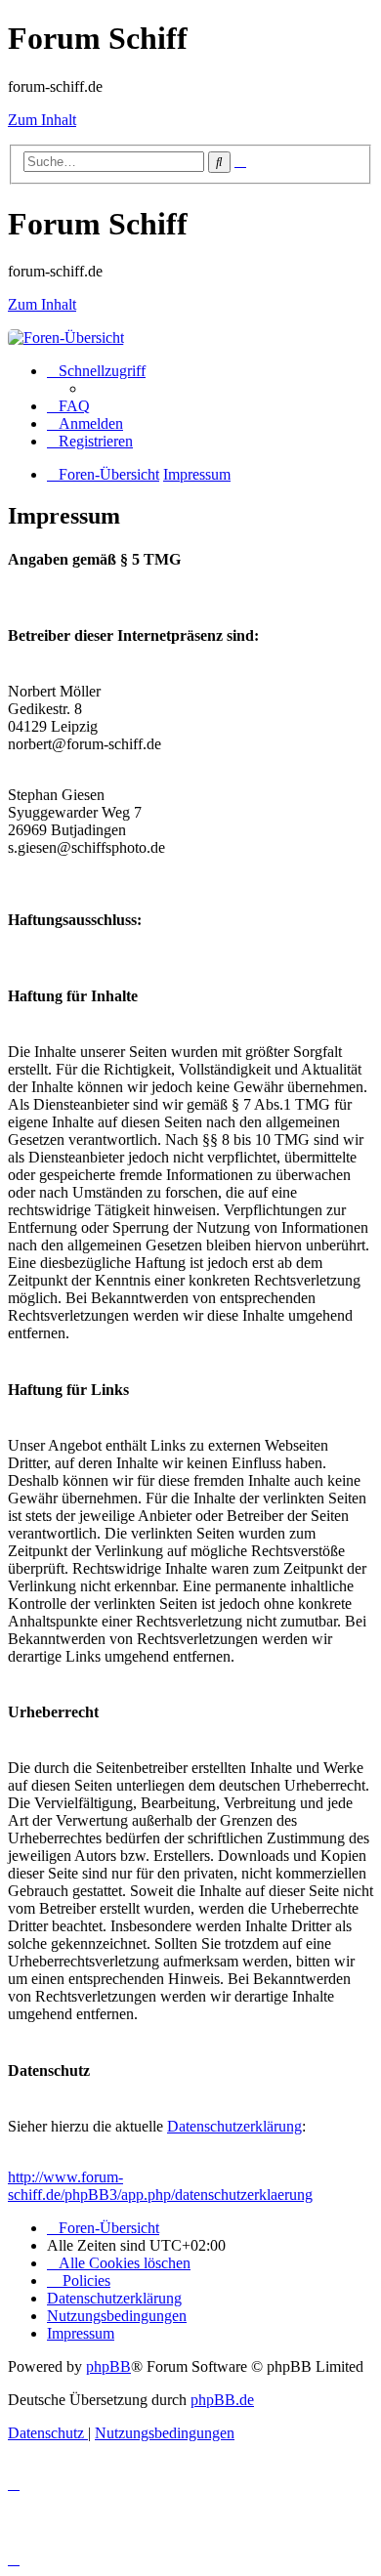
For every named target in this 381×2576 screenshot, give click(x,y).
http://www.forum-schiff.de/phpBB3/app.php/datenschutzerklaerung (160, 2186)
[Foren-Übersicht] (66, 338)
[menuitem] (68, 406)
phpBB (108, 2366)
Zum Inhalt (42, 120)
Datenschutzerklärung (234, 2126)
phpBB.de (222, 2400)
